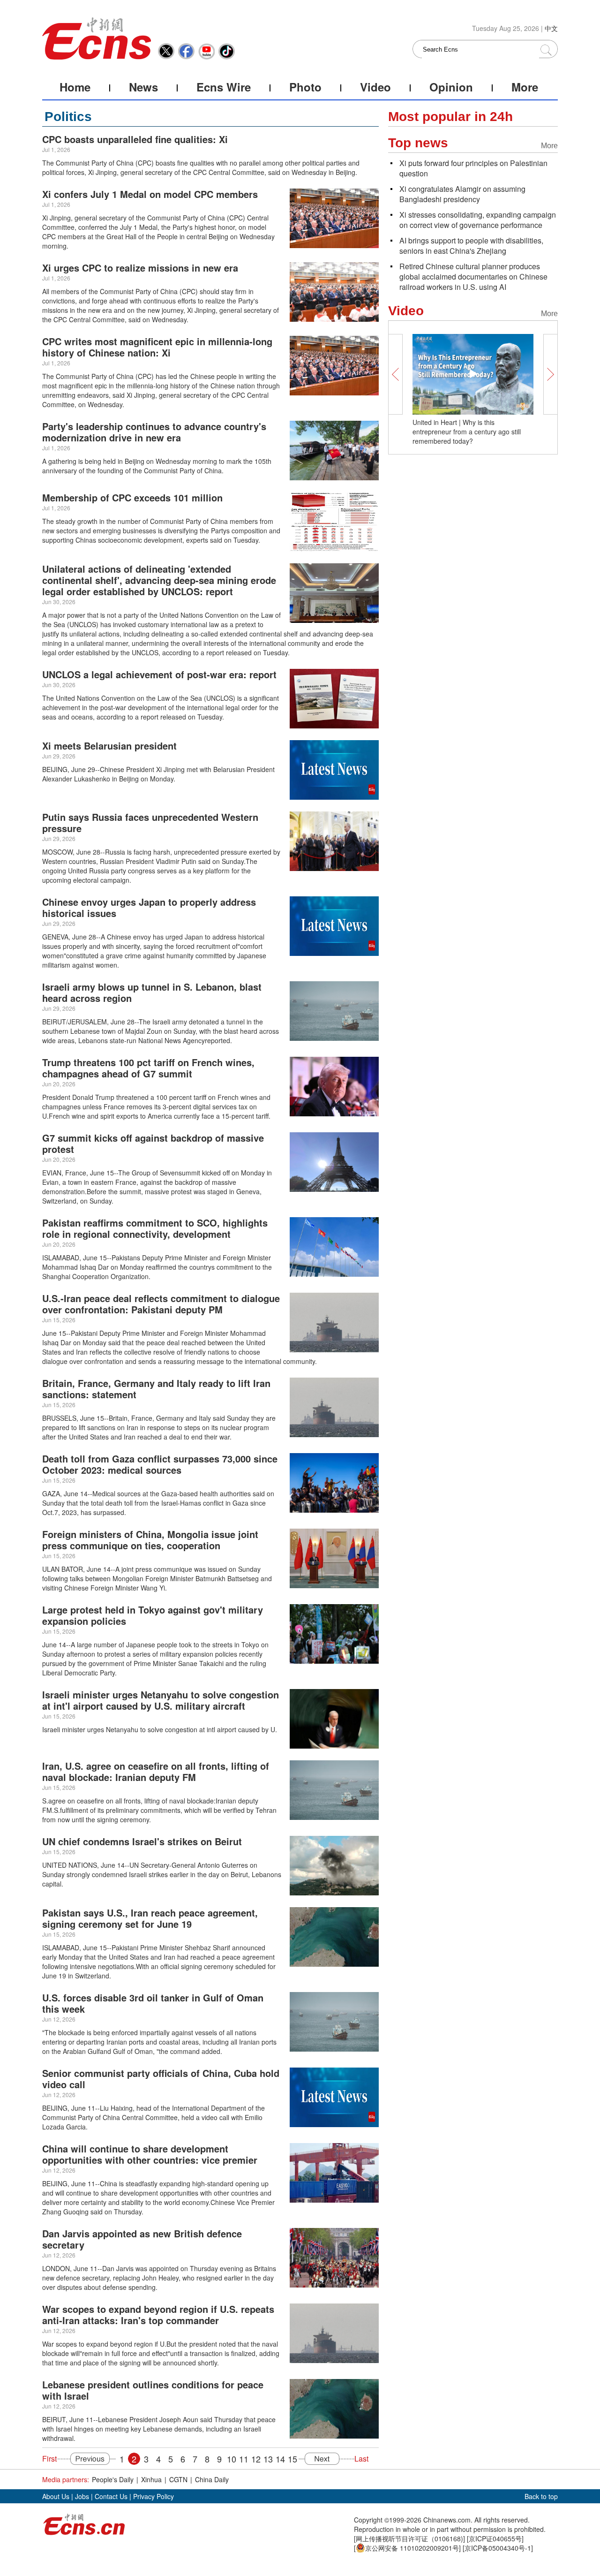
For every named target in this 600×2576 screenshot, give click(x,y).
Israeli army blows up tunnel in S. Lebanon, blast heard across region (152, 992)
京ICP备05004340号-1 (498, 2548)
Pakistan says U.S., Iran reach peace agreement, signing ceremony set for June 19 (150, 1918)
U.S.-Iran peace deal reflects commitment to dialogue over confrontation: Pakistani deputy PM (161, 1304)
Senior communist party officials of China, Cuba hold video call (161, 2079)
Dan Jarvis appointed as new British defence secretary (142, 2239)
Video (375, 87)
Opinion (451, 87)
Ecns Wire (224, 87)
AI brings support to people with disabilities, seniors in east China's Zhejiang (471, 246)
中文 (551, 28)
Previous (86, 2459)
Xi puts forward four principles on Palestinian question (473, 168)
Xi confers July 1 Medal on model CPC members (150, 194)
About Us (56, 2496)
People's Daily (113, 2479)
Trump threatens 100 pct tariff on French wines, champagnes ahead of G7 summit (148, 1068)
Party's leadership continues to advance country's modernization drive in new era (154, 432)
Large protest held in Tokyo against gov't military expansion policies (153, 1615)
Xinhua (151, 2479)
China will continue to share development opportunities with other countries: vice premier (150, 2154)
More (525, 87)
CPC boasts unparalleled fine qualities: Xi (135, 139)
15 (292, 2459)
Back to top (541, 2496)
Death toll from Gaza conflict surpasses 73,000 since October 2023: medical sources (160, 1464)
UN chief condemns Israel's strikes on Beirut (142, 1841)
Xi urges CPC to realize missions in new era (140, 268)
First (49, 2459)
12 (256, 2459)
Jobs (82, 2496)
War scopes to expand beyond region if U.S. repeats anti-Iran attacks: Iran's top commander (158, 2315)
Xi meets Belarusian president (109, 746)
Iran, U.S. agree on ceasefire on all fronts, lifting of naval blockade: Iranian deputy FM (156, 1771)
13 (268, 2459)
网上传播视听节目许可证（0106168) (409, 2538)
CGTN (178, 2479)
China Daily (212, 2479)
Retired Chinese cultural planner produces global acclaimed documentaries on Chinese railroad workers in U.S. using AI (473, 277)
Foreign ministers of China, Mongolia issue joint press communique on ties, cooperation (150, 1540)
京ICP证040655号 (495, 2538)
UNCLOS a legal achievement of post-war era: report (159, 674)
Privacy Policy (154, 2496)
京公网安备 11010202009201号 (412, 2548)
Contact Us (111, 2496)
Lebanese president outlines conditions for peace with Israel (153, 2390)
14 (280, 2459)
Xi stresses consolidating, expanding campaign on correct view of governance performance (478, 220)
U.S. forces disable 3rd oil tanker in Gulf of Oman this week (153, 2003)
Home (75, 87)
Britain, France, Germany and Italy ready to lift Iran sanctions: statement (156, 1389)
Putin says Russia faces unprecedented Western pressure (150, 822)
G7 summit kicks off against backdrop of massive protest (153, 1143)
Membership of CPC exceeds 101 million (132, 497)
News (143, 87)
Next (326, 2459)
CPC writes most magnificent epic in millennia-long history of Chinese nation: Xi (157, 347)
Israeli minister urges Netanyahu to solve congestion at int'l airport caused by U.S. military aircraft (161, 1700)
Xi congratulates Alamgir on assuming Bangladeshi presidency (462, 194)
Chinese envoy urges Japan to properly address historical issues (149, 907)
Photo (305, 87)
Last (361, 2459)
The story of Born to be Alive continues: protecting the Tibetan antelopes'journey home (472, 432)
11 (244, 2459)
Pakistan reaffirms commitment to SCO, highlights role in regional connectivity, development (155, 1228)
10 (232, 2459)
